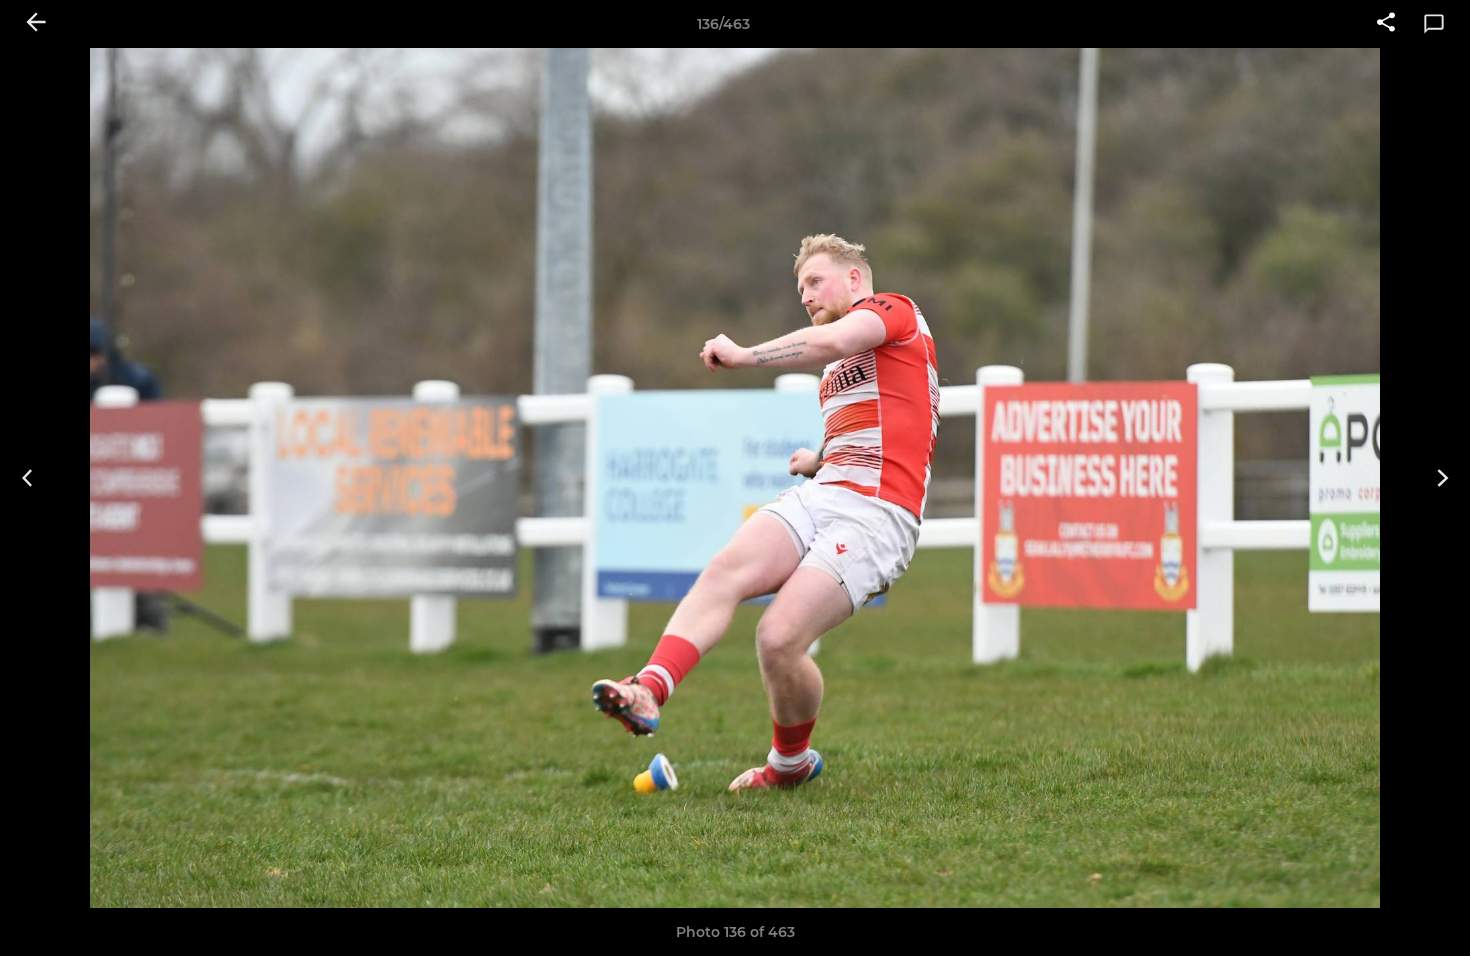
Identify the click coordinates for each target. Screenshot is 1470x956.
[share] (1386, 24)
